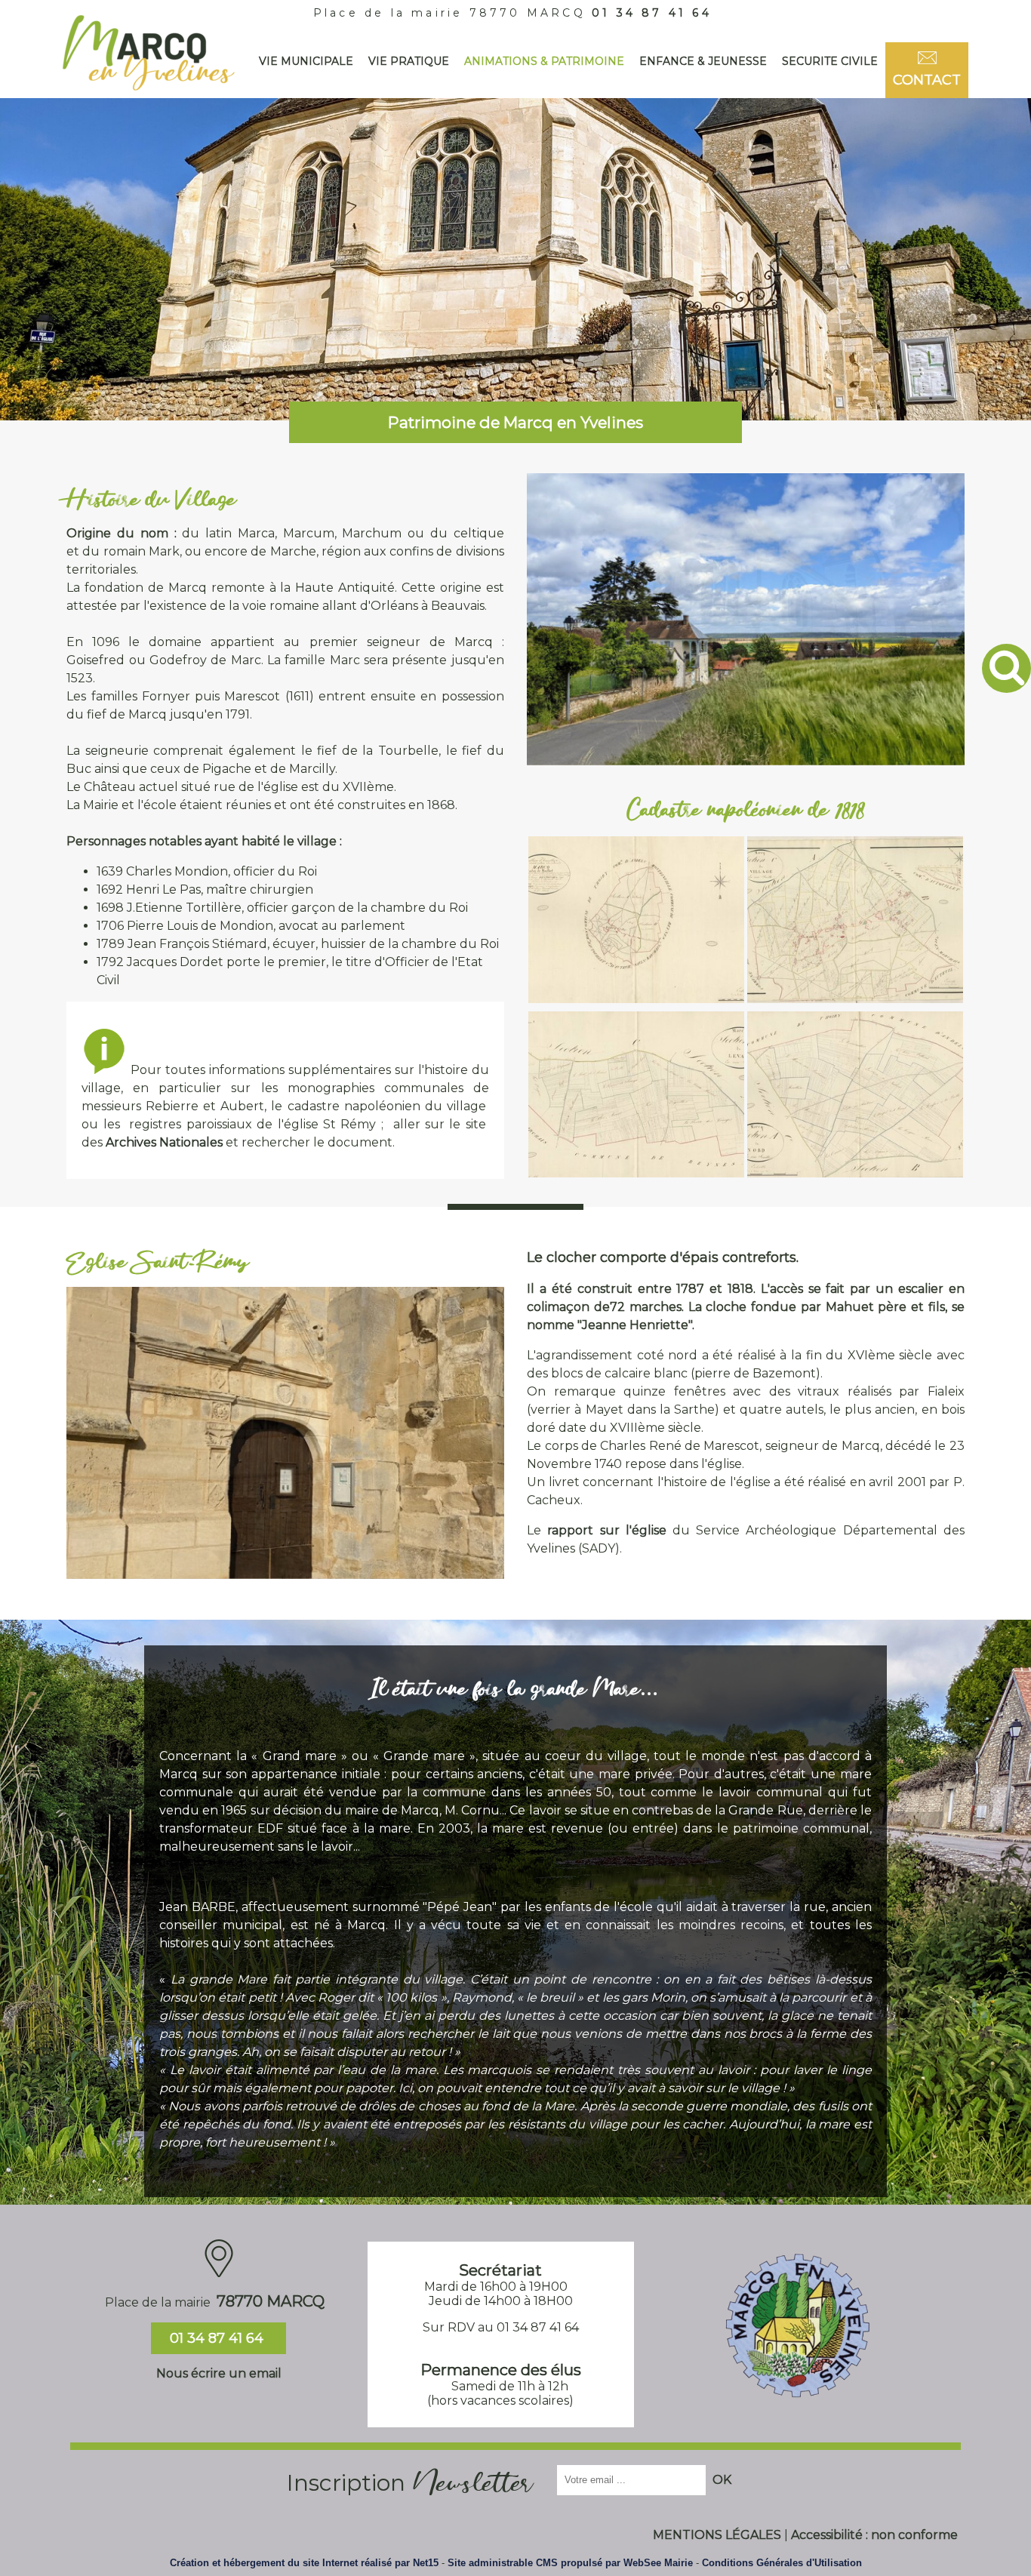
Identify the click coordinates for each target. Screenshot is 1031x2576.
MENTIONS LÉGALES (717, 2535)
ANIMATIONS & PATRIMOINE (544, 61)
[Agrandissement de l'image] (636, 999)
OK (722, 2480)
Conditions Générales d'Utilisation (782, 2563)
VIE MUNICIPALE (306, 61)
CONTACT (927, 80)
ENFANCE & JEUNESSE (703, 61)
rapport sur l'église (606, 1530)
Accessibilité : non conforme (874, 2535)
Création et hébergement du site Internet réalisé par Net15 (304, 2563)
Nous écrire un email (219, 2373)
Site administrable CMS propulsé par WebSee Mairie (570, 2563)
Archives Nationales (164, 1142)
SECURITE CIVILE (830, 61)
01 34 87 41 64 (652, 13)
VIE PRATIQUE (409, 61)
